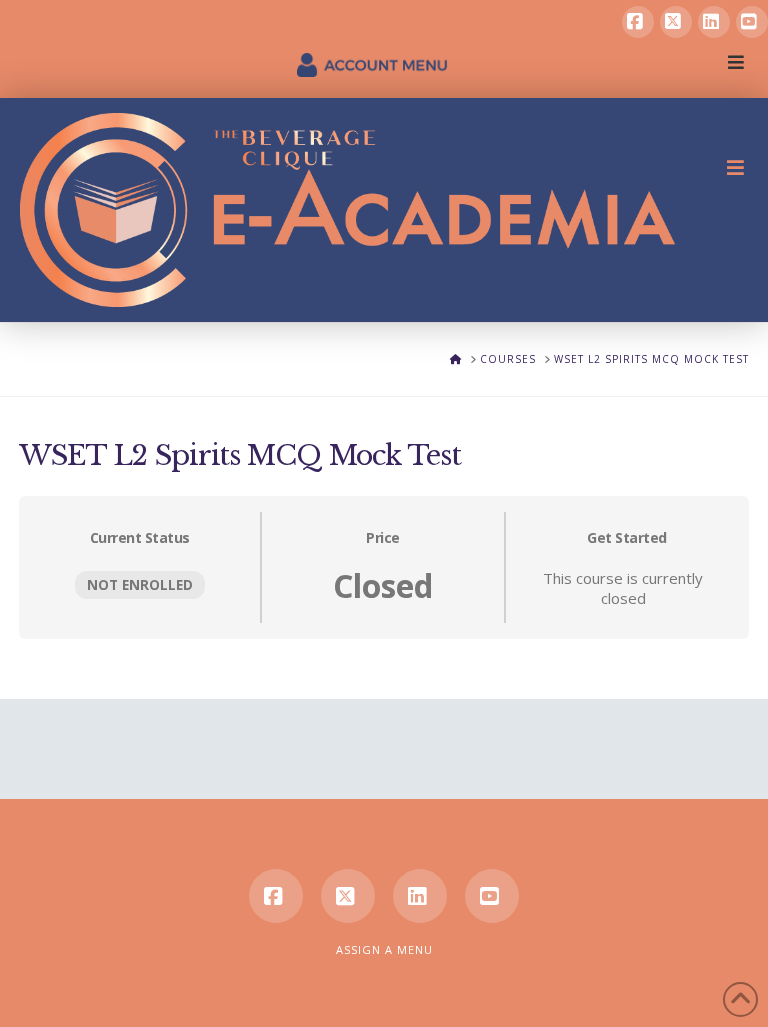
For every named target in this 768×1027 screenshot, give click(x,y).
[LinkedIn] (714, 22)
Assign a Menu (384, 949)
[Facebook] (638, 22)
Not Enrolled (140, 584)
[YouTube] (752, 22)
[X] (676, 22)
